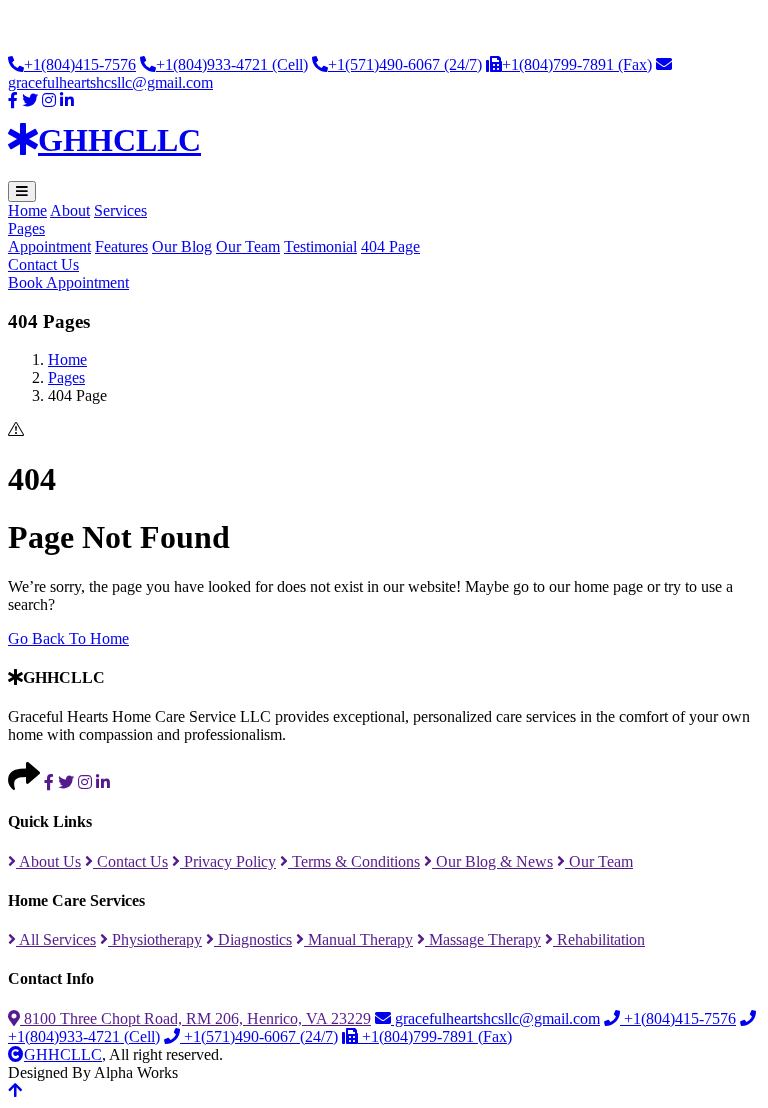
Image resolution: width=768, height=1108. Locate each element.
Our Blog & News (492, 861)
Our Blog (182, 246)
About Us (48, 861)
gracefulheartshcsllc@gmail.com (495, 1018)
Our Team (248, 246)
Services (120, 210)
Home (27, 210)
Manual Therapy (358, 939)
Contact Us (43, 264)
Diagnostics (253, 939)
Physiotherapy (155, 939)
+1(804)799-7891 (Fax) (577, 64)
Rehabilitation (599, 939)
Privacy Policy (228, 861)
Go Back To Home (68, 638)
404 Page (390, 246)
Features (121, 246)
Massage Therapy (483, 939)
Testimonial (320, 246)
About (70, 210)
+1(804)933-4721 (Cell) (232, 64)
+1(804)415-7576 (80, 64)
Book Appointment (68, 282)
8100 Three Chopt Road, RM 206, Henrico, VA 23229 (195, 1018)
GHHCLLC (63, 1054)
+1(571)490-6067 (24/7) (405, 64)
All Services (56, 939)
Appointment (49, 246)
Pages (26, 228)
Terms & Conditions (354, 861)
